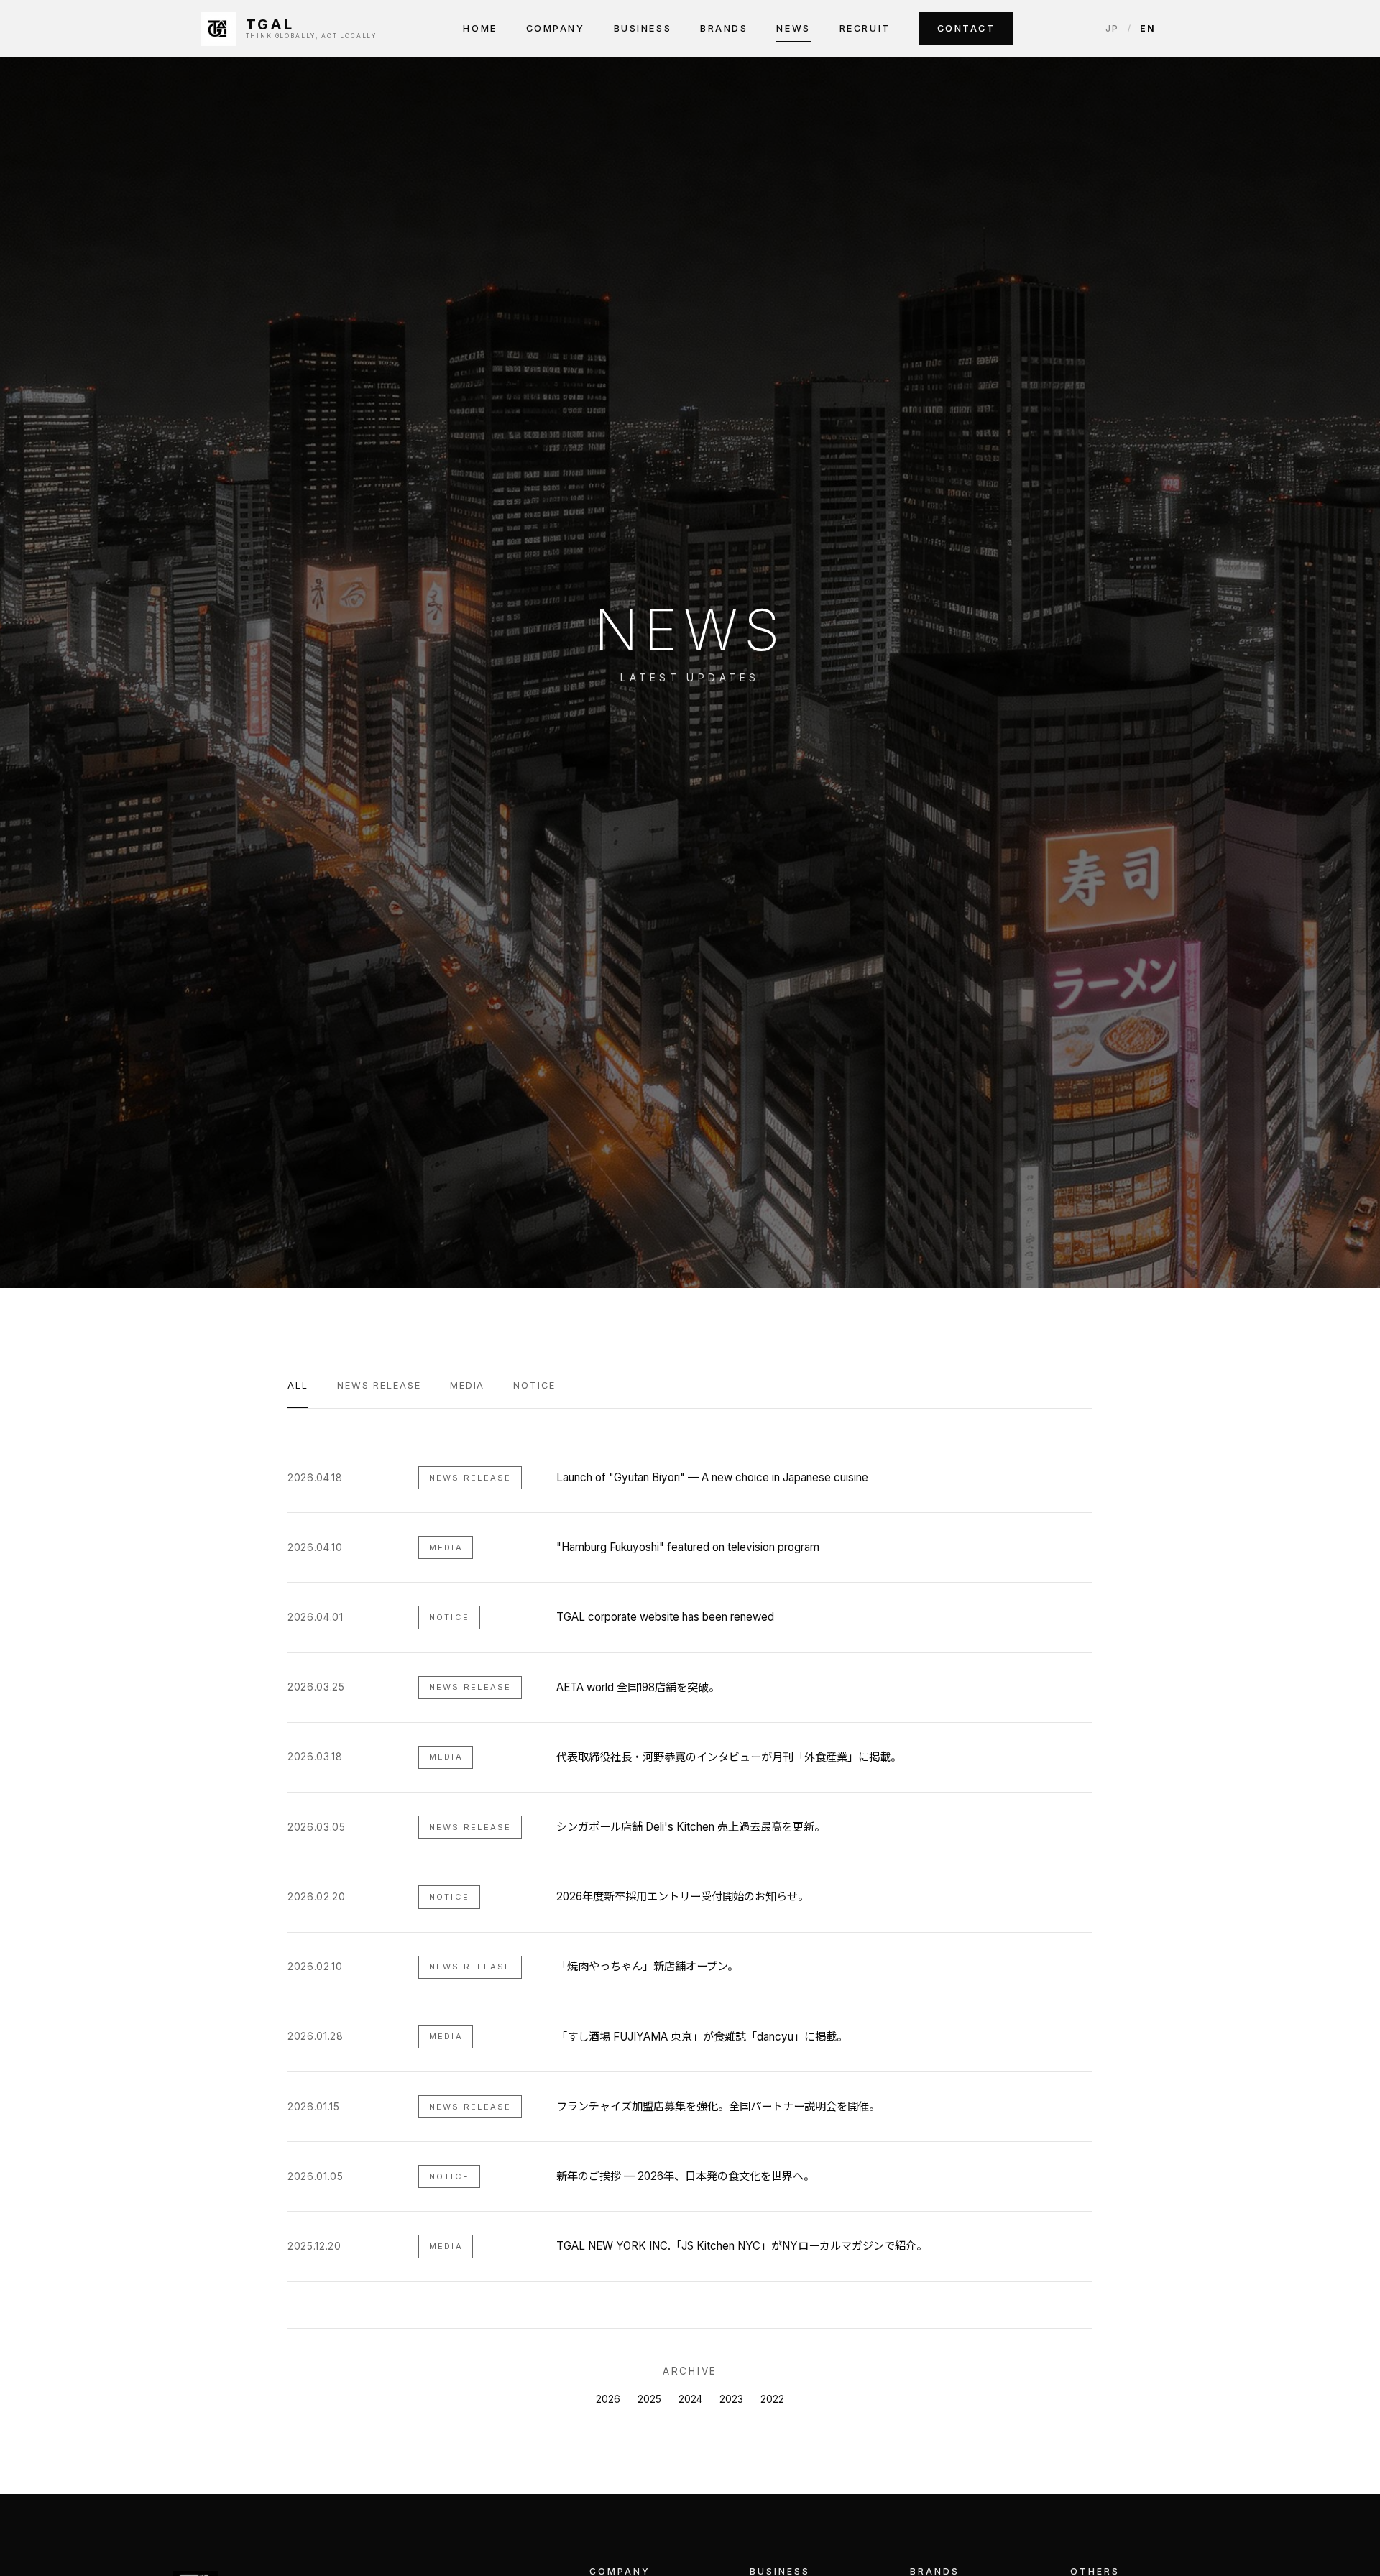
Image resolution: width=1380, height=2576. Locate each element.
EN (1148, 28)
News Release (379, 1385)
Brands (724, 28)
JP (1112, 28)
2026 (608, 2399)
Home (480, 28)
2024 (690, 2399)
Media (468, 1385)
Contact (966, 28)
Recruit (865, 28)
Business (643, 28)
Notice (534, 1385)
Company (556, 28)
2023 (731, 2399)
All (298, 1385)
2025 (649, 2399)
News (793, 28)
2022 (772, 2399)
